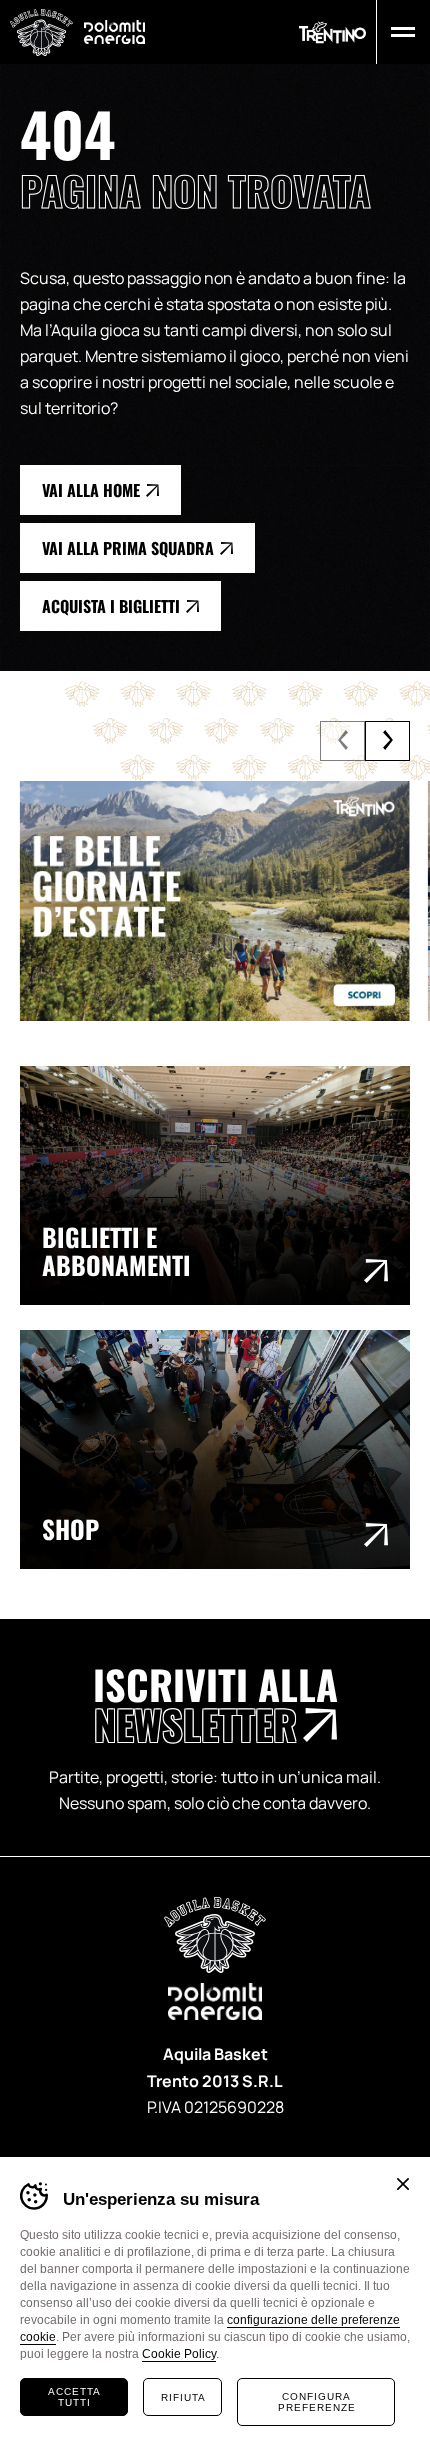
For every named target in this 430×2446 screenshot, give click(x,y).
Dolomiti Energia (114, 31)
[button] (398, 32)
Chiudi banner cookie (403, 2184)
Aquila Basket (41, 32)
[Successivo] (387, 741)
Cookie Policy (179, 2354)
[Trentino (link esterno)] (332, 32)
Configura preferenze (317, 2402)
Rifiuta (183, 2397)
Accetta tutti (74, 2397)
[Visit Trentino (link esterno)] (215, 901)
